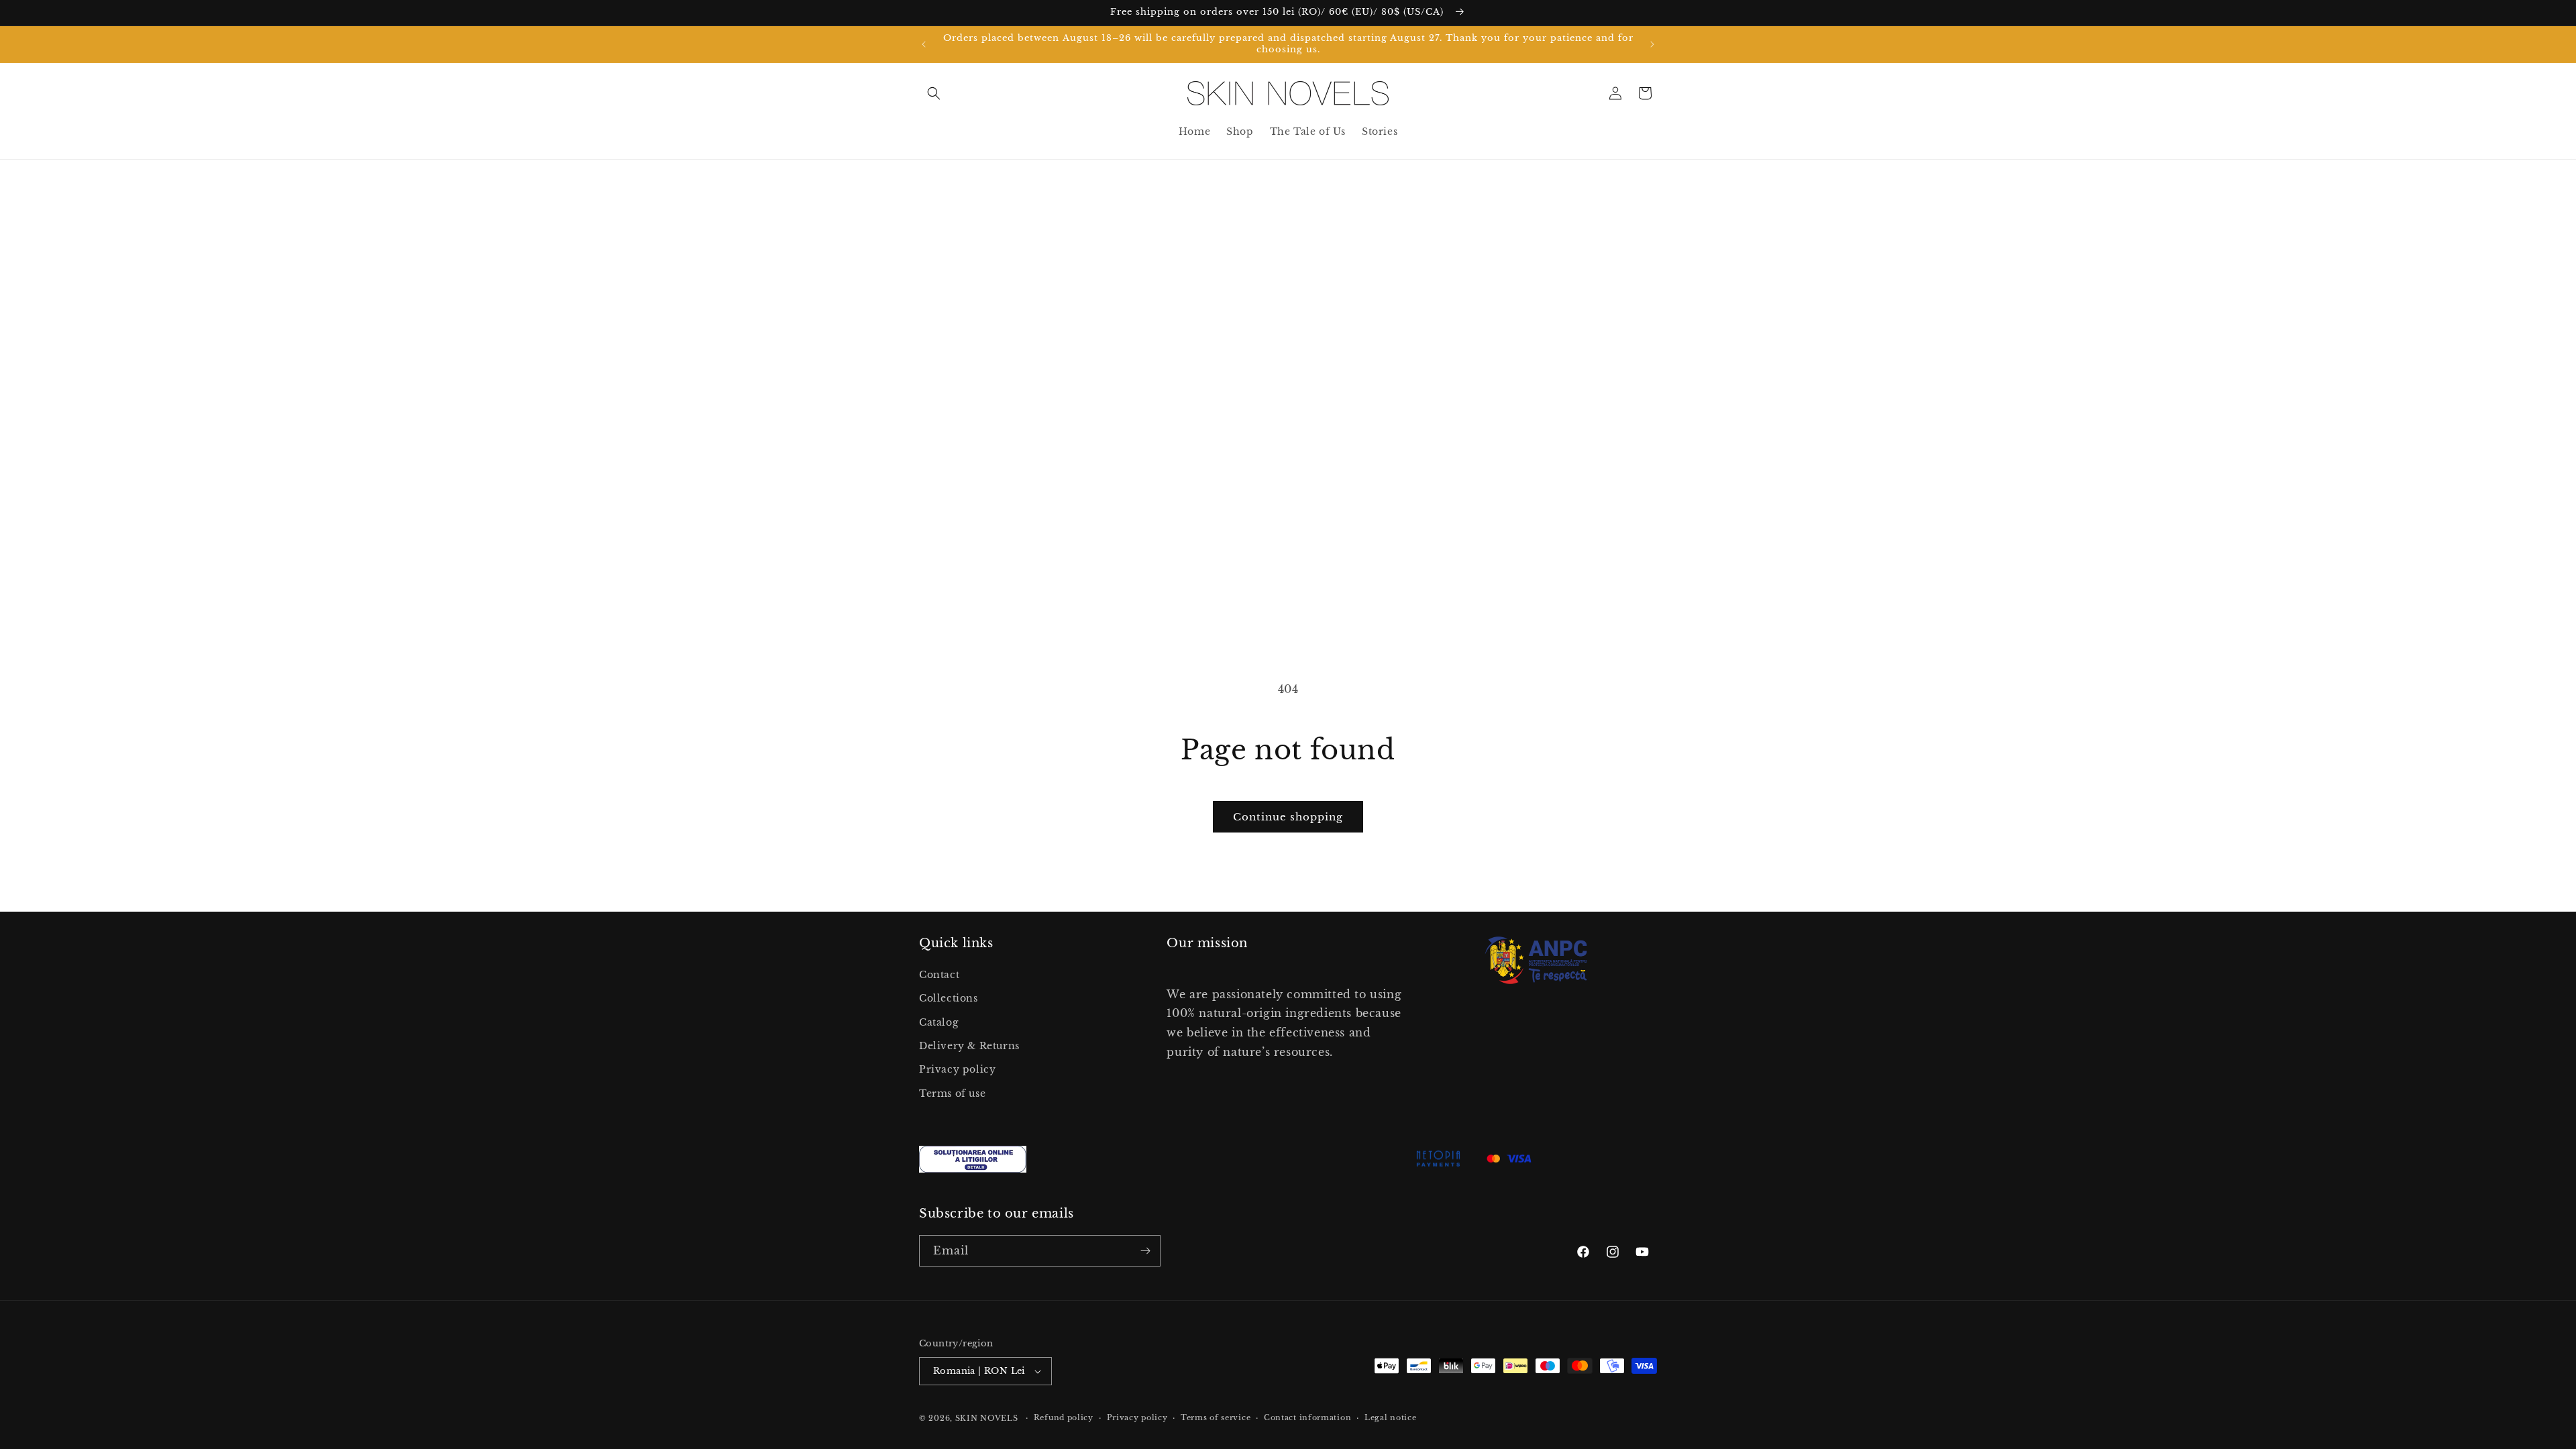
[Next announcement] (1652, 44)
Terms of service (1216, 1417)
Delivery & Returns (969, 1046)
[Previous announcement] (924, 44)
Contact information (1307, 1417)
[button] (934, 93)
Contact (939, 975)
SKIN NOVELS (987, 1418)
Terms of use (952, 1093)
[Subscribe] (1145, 1251)
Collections (949, 999)
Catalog (938, 1022)
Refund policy (1064, 1417)
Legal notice (1390, 1417)
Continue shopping (1288, 817)
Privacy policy (957, 1069)
